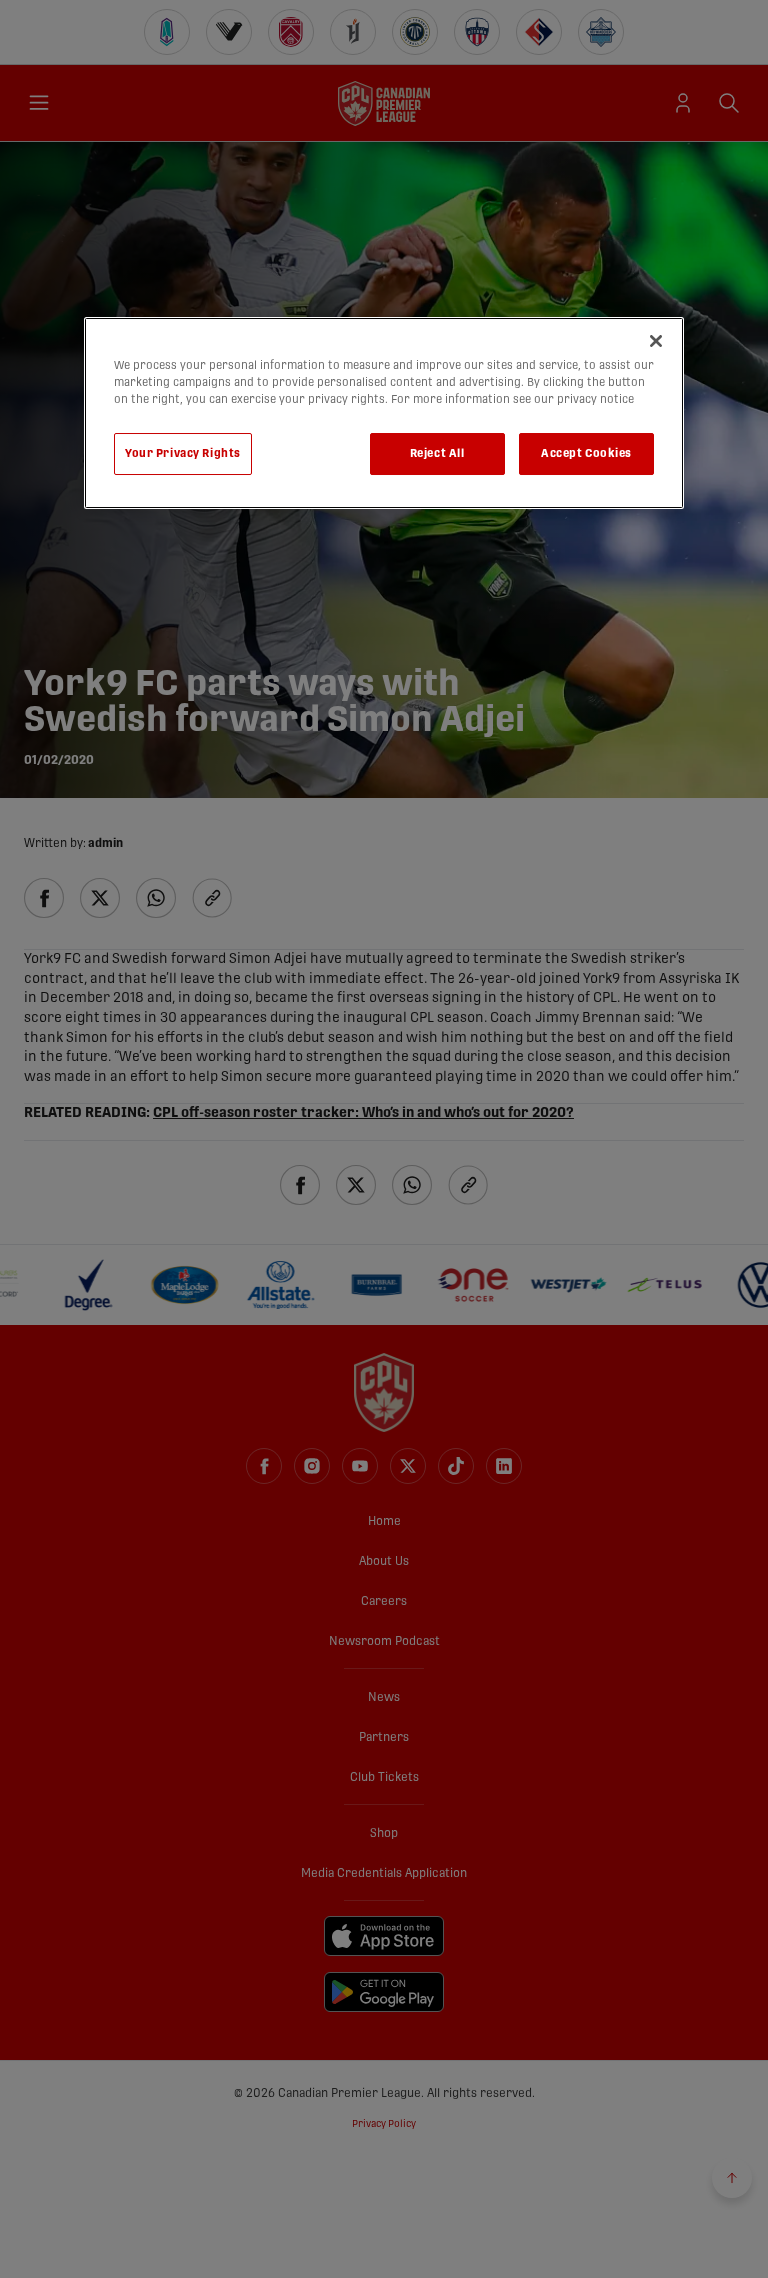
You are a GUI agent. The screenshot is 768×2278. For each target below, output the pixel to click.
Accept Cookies (586, 453)
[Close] (656, 341)
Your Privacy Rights (183, 453)
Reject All (437, 453)
